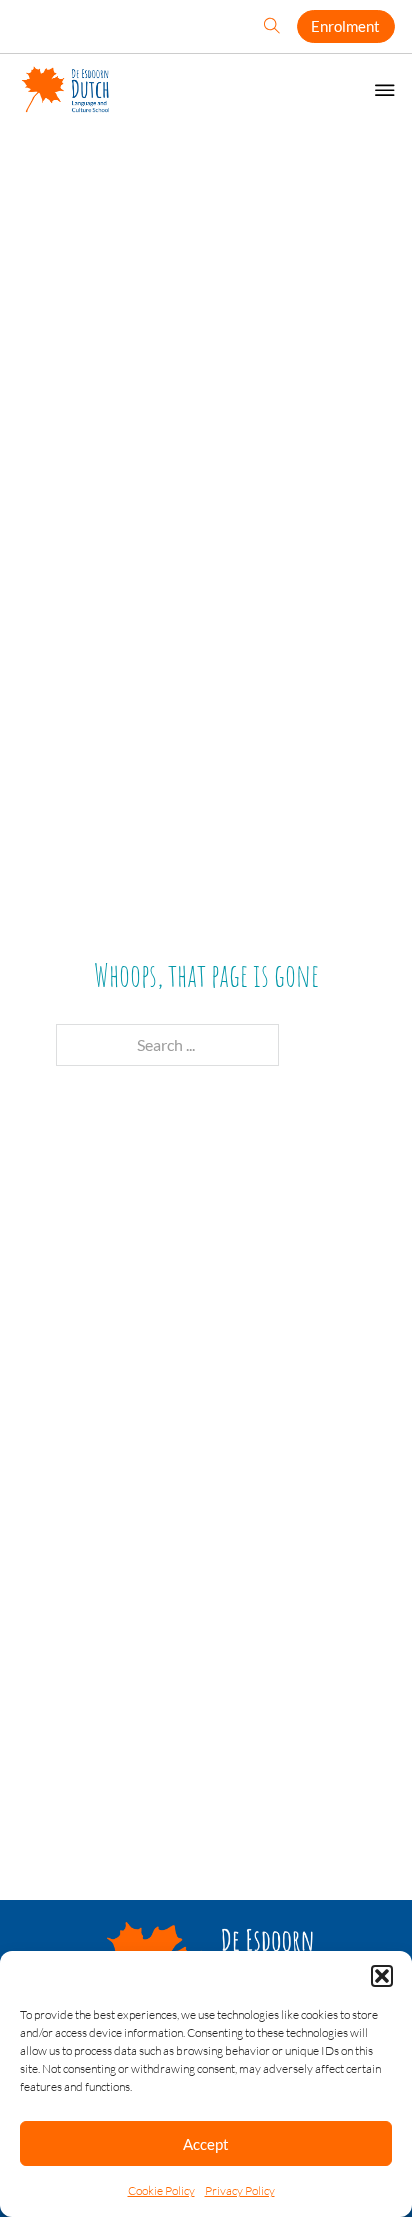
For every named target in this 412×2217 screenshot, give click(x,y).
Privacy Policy (240, 2190)
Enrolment (345, 26)
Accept (206, 2144)
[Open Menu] (385, 90)
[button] (382, 1976)
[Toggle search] (272, 27)
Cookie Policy (161, 2190)
